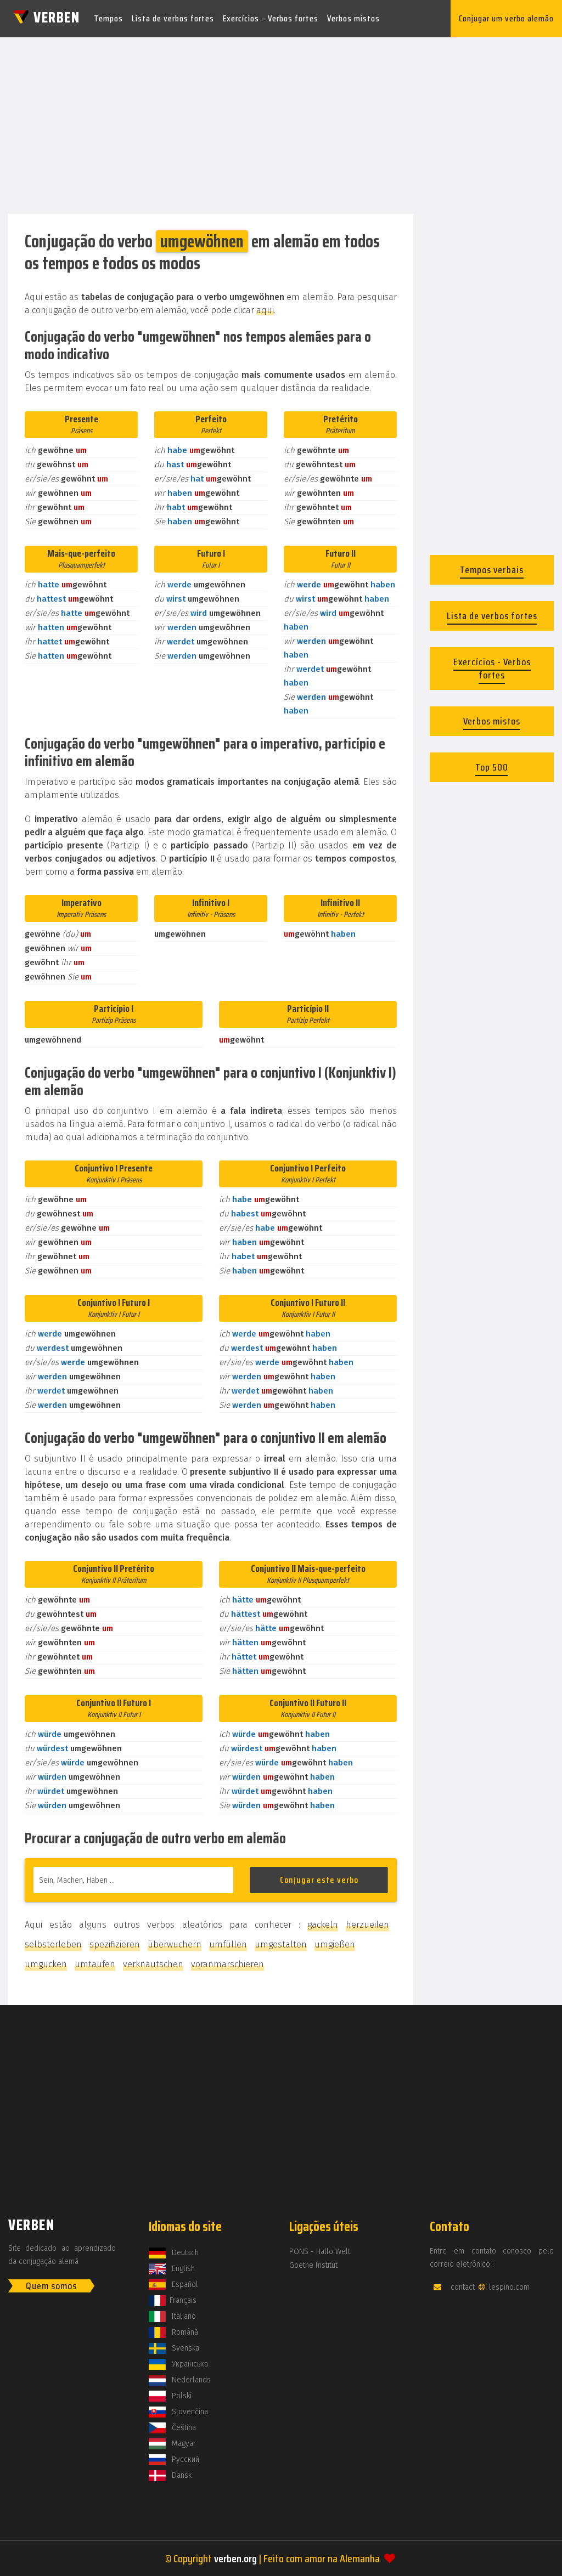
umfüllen (228, 1944)
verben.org (235, 2558)
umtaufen (95, 1964)
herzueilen (367, 1925)
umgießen (335, 1944)
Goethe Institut (313, 2265)
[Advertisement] (281, 122)
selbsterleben (53, 1944)
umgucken (46, 1964)
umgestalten (281, 1944)
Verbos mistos (353, 18)
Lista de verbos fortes (173, 18)
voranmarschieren (227, 1964)
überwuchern (175, 1944)
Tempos (108, 18)
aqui (265, 310)
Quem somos (51, 2286)
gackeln (323, 1925)
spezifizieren (115, 1944)
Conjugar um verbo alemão (506, 18)
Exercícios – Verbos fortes (271, 18)
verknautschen (153, 1964)
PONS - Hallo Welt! (321, 2252)
